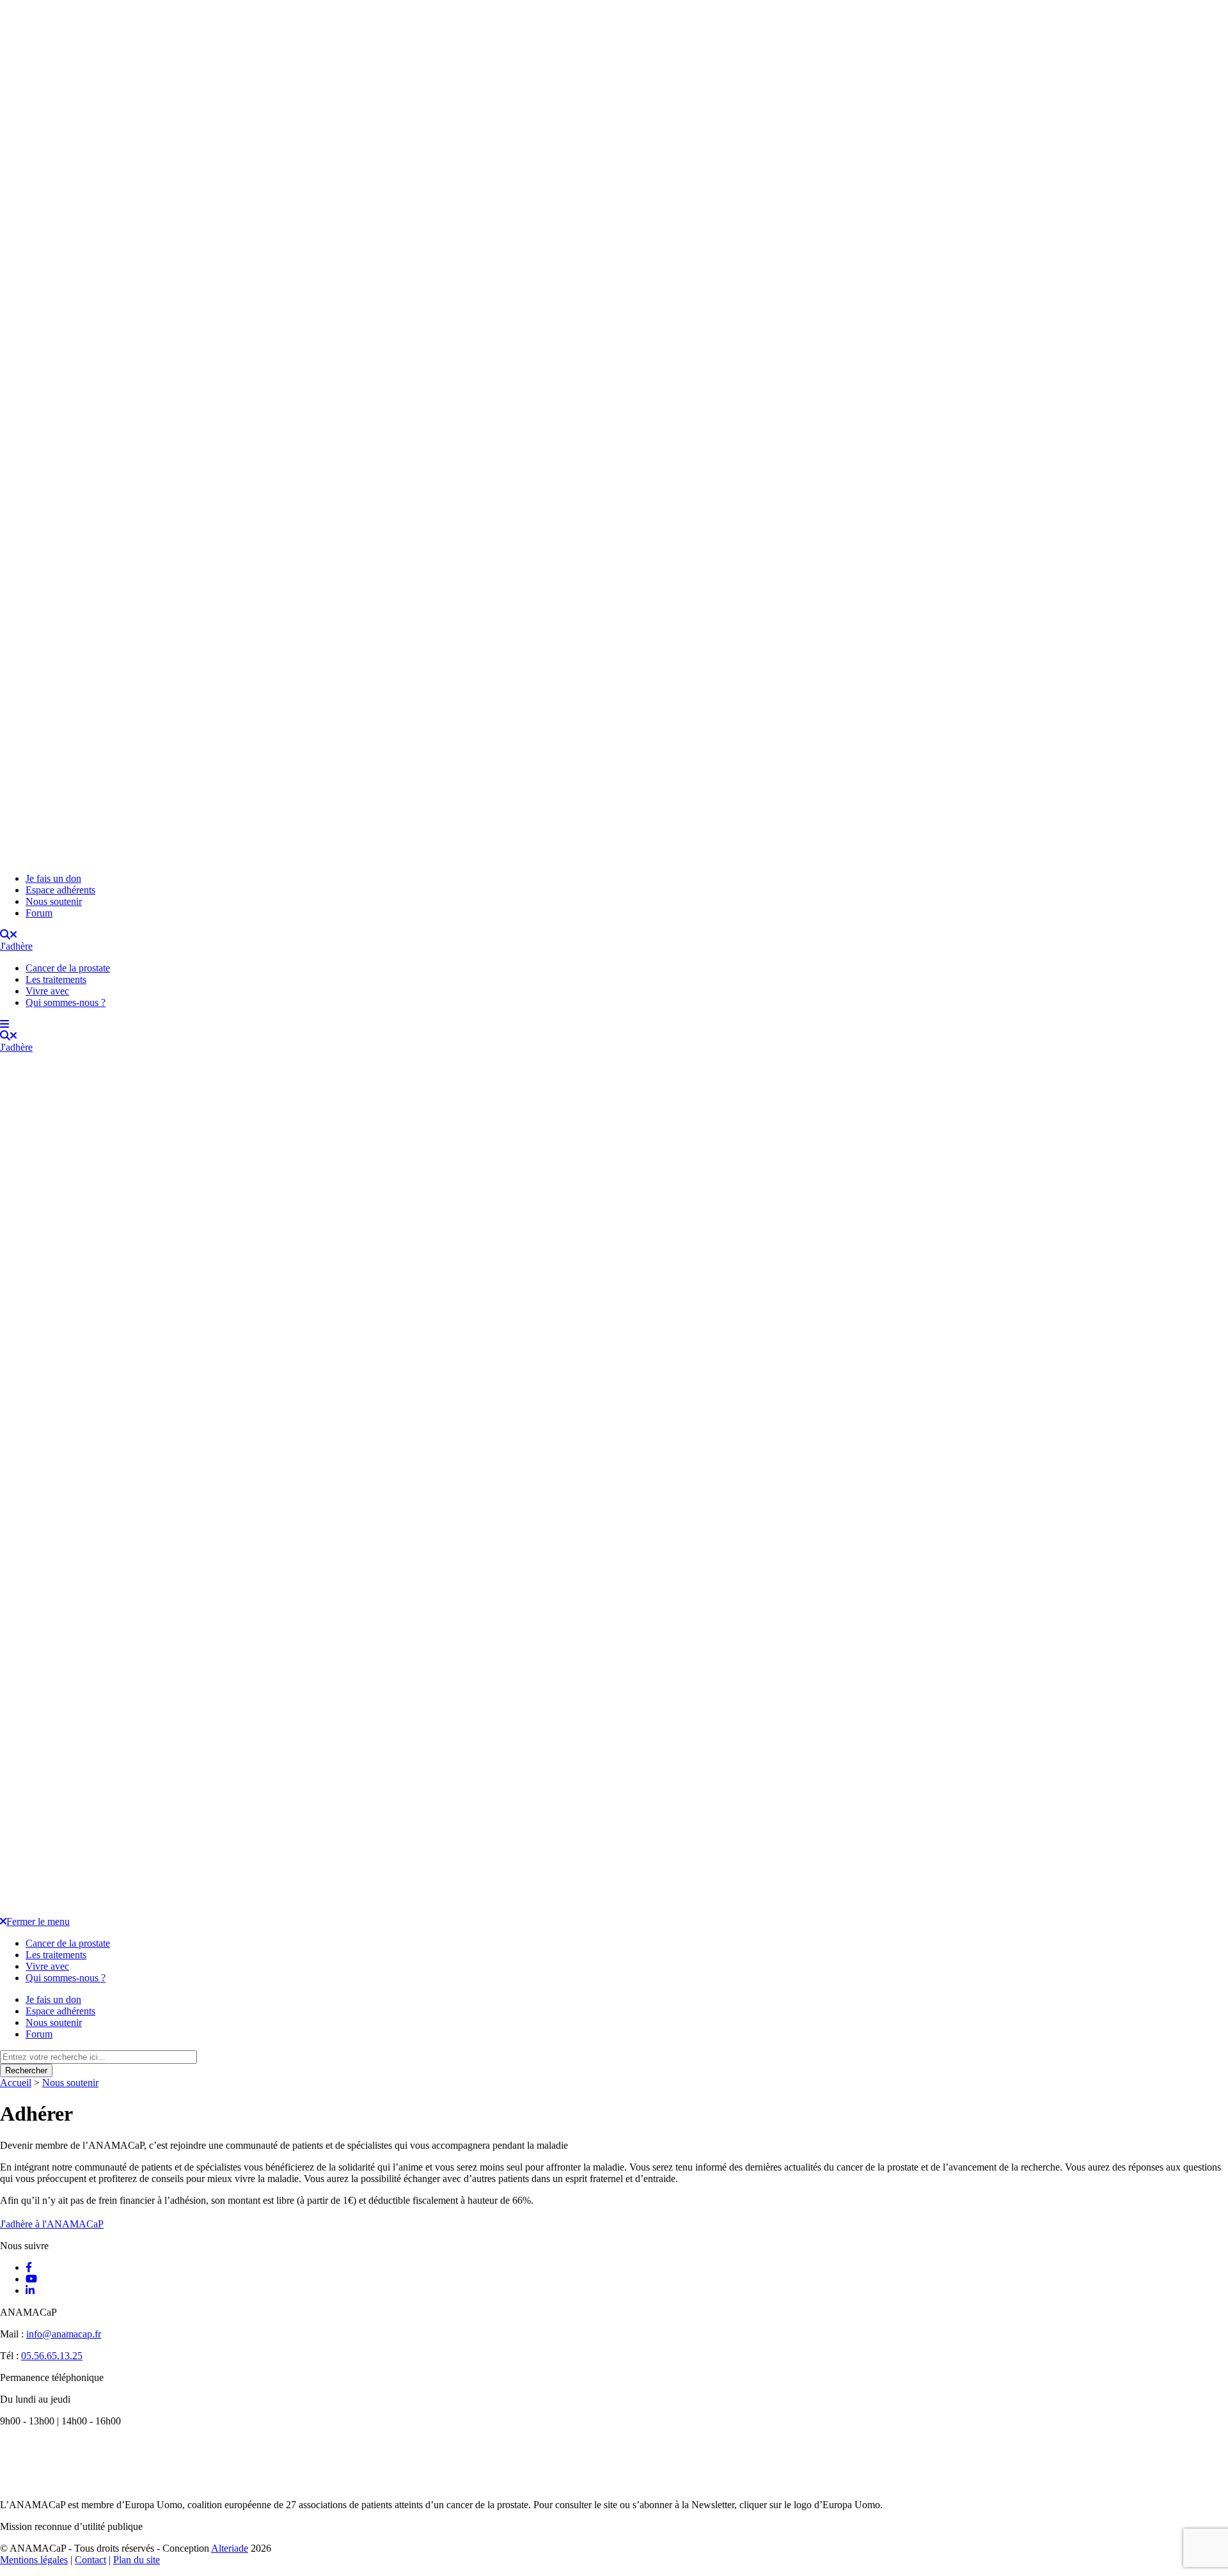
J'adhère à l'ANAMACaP (52, 2224)
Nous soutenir (54, 901)
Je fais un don (53, 878)
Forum (39, 913)
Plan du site (137, 2560)
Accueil (16, 2083)
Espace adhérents (60, 890)
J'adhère (16, 946)
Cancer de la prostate (68, 968)
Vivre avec (47, 991)
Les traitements (56, 979)
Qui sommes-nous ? (66, 1002)
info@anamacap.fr (64, 2334)
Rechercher (26, 2070)
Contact (91, 2560)
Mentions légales (34, 2560)
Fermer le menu (38, 1921)
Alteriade (230, 2548)
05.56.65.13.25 (52, 2356)
